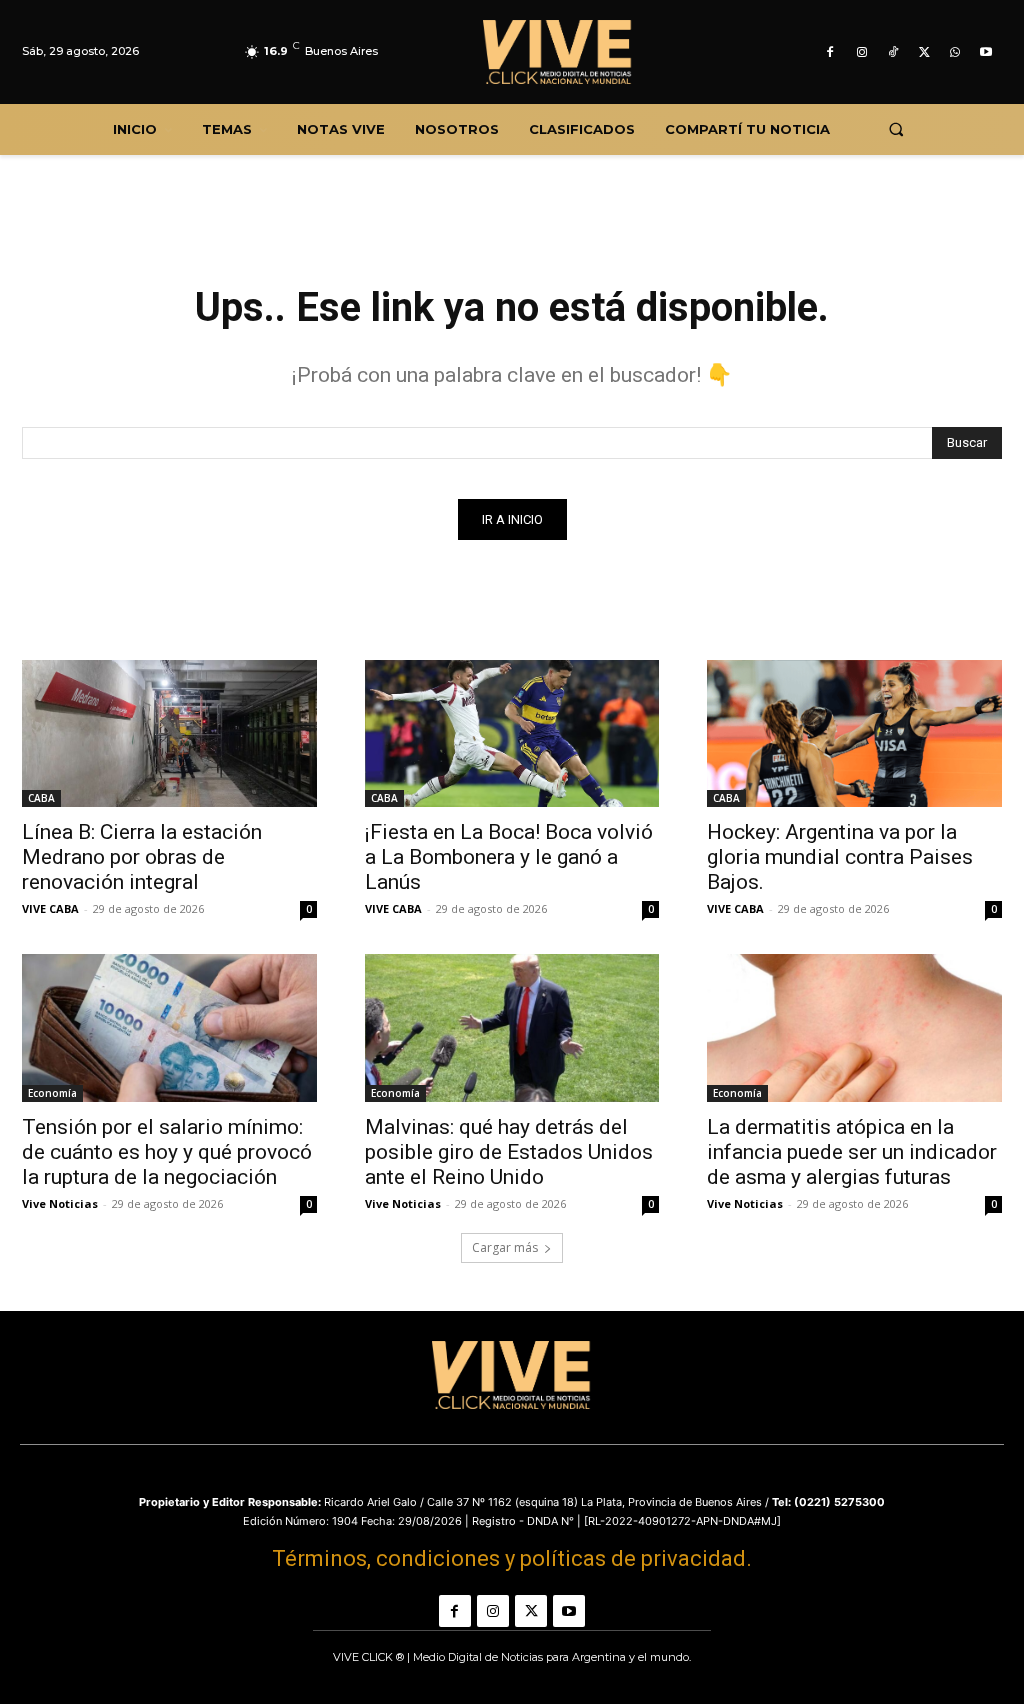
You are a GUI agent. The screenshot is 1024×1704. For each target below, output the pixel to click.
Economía (52, 1093)
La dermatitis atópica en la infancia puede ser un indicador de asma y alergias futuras (852, 1152)
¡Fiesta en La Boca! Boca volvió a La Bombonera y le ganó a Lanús (509, 857)
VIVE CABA (50, 908)
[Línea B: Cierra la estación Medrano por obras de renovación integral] (169, 733)
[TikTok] (892, 52)
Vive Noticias (60, 1203)
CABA (41, 798)
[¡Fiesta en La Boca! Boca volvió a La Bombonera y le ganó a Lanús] (512, 733)
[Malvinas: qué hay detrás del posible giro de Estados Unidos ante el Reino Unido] (512, 1027)
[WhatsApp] (955, 52)
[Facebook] (830, 52)
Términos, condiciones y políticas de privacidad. (512, 1558)
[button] (895, 129)
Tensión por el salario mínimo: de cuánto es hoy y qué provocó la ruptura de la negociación (167, 1152)
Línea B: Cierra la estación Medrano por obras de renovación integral (142, 857)
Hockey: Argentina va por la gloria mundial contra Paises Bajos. (840, 857)
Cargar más (505, 1247)
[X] (923, 52)
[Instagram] (861, 52)
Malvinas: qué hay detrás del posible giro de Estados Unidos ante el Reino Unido (509, 1152)
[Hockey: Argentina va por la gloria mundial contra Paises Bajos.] (854, 733)
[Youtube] (986, 52)
